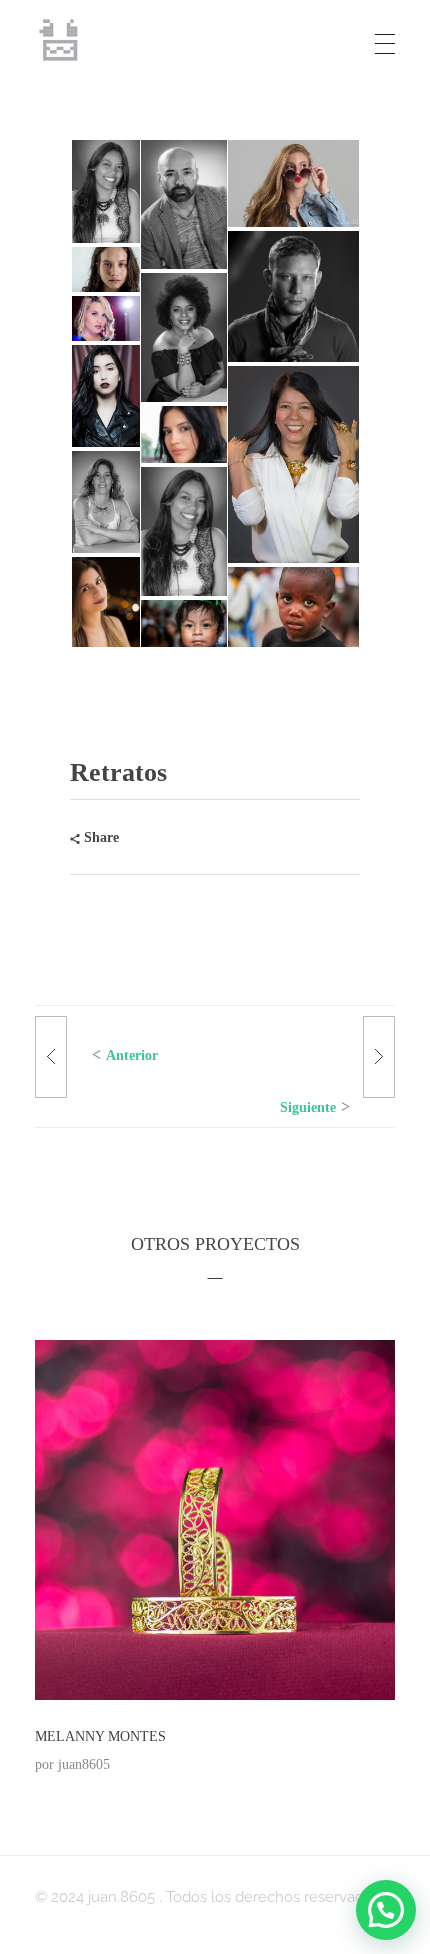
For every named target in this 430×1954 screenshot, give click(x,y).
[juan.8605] (60, 40)
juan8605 (84, 1764)
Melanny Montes (100, 1736)
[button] (104, 191)
